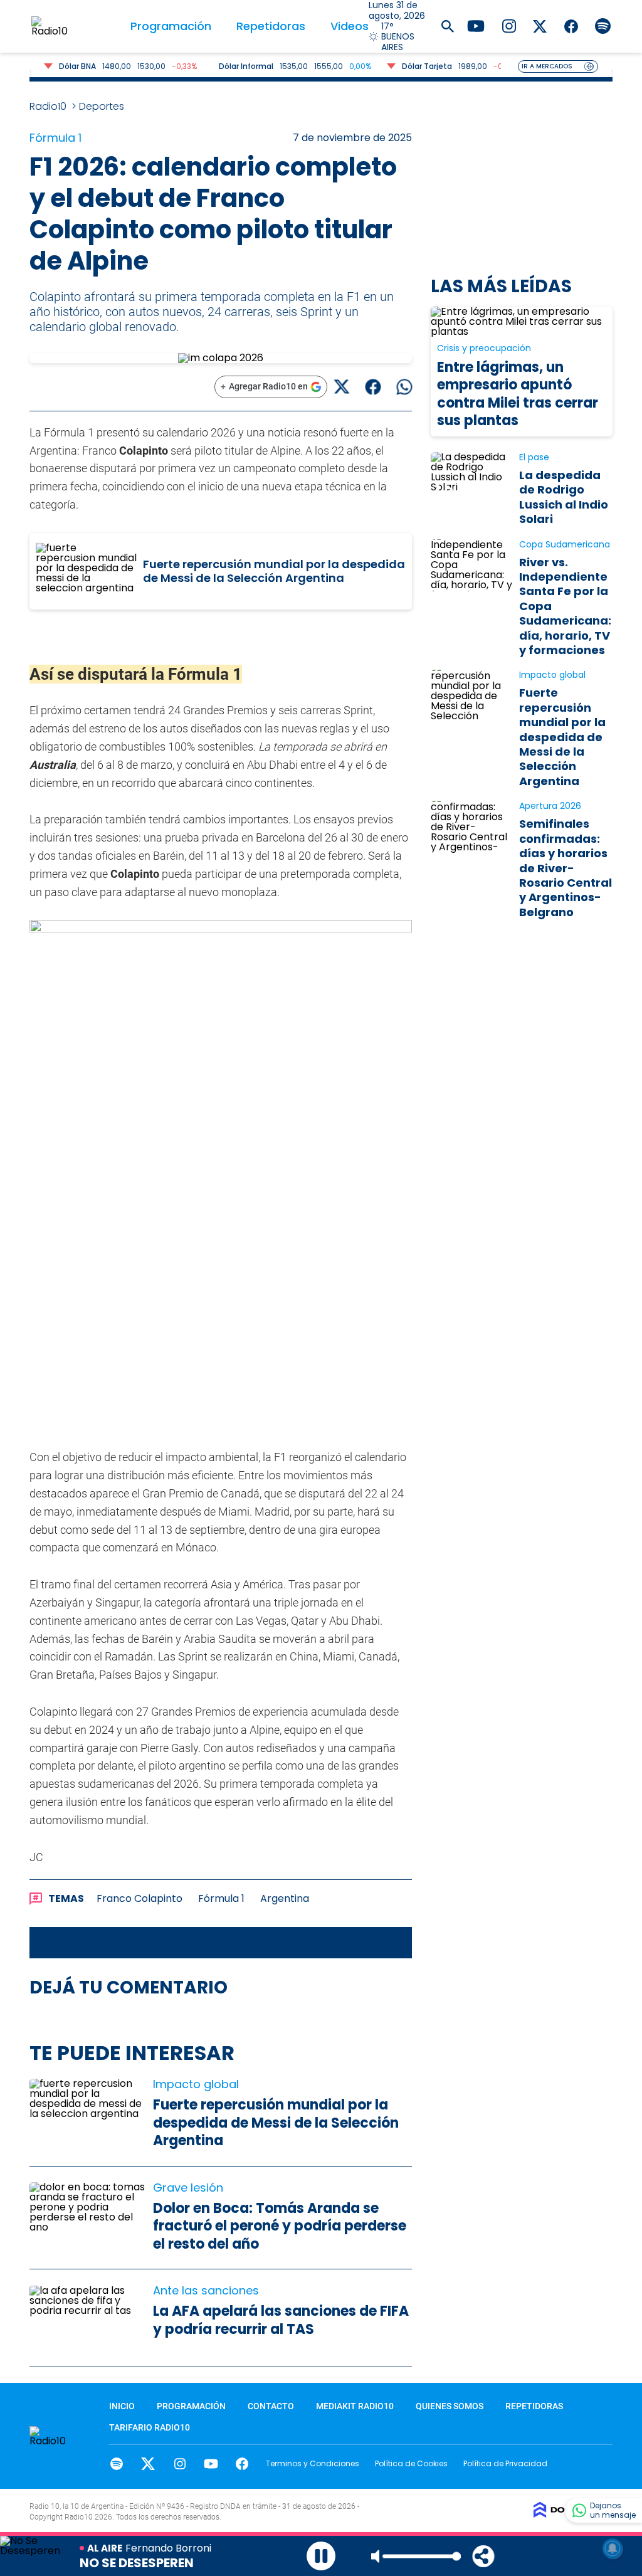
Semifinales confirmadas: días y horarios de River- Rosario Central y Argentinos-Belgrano (566, 868)
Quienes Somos (450, 2406)
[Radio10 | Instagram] (509, 25)
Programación (171, 26)
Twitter (148, 2464)
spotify (117, 2464)
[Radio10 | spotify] (603, 25)
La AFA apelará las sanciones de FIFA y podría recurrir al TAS (281, 2320)
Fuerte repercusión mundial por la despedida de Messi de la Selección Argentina (274, 571)
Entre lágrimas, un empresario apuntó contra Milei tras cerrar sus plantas (518, 394)
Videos (350, 26)
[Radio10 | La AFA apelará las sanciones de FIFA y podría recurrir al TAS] (88, 2318)
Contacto (271, 2406)
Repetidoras (271, 26)
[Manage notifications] (613, 2548)
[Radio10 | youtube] (476, 25)
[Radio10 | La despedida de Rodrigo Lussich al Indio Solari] (472, 478)
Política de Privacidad (505, 2463)
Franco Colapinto (139, 1898)
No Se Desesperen (137, 2563)
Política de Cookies (411, 2463)
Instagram (180, 2464)
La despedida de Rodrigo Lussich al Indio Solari (564, 497)
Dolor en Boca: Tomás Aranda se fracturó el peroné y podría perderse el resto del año (280, 2226)
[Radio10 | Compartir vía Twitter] (341, 387)
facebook (242, 2464)
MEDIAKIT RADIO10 (355, 2406)
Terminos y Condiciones (313, 2463)
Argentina (285, 1898)
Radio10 (49, 106)
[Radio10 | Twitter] (540, 25)
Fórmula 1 (221, 1898)
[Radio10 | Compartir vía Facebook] (373, 387)
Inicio (122, 2406)
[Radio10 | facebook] (571, 25)
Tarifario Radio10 (150, 2427)
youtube (211, 2464)
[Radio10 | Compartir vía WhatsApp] (404, 387)
